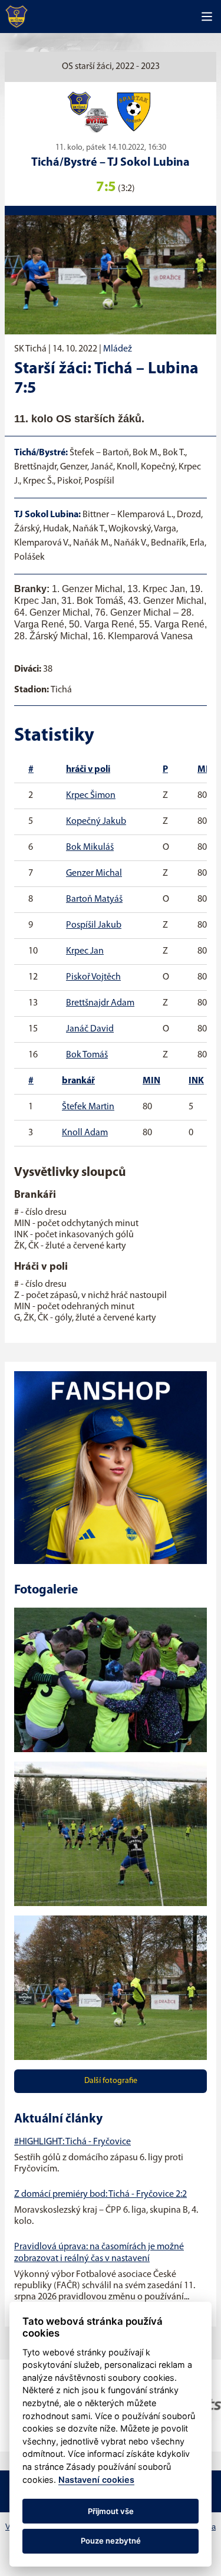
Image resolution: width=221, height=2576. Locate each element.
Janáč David (90, 1029)
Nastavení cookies (96, 2480)
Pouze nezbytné (111, 2541)
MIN (206, 770)
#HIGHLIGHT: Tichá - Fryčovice (72, 2142)
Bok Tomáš (87, 1055)
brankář (78, 1081)
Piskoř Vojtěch (93, 977)
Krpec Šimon (91, 796)
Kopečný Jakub (96, 822)
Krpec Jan (85, 951)
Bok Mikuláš (90, 847)
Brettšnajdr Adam (100, 1003)
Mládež (118, 349)
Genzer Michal (94, 873)
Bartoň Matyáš (94, 899)
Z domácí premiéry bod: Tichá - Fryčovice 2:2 (100, 2194)
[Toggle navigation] (207, 17)
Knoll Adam (85, 1133)
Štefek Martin (88, 1107)
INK (196, 1081)
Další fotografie (111, 2081)
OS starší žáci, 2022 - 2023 (111, 67)
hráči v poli (88, 770)
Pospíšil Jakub (94, 925)
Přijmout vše (111, 2511)
